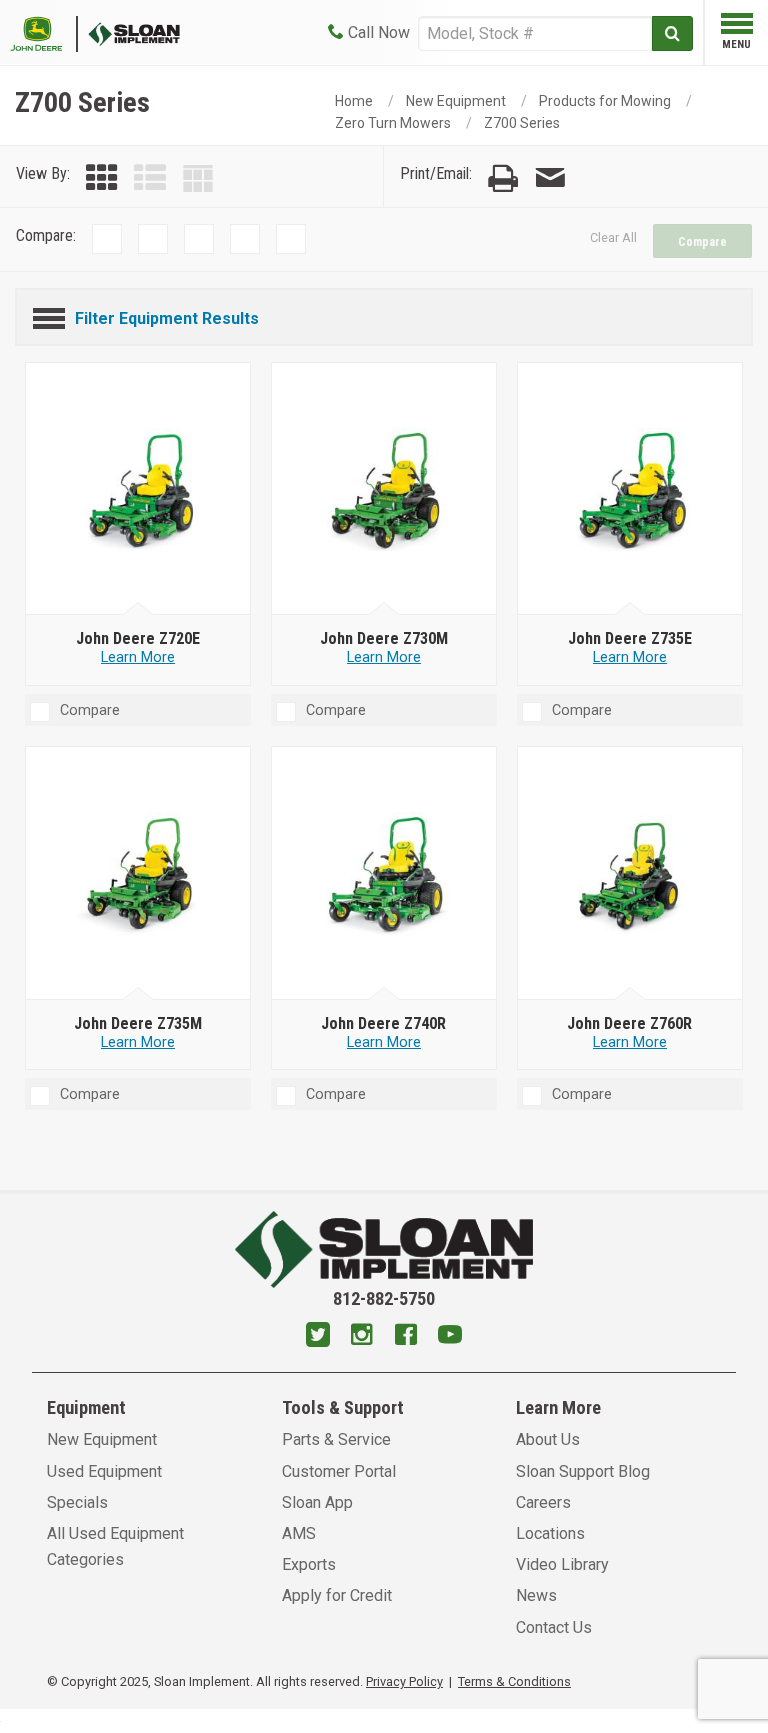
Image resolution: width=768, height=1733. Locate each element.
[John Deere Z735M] (138, 874)
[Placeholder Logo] (44, 32)
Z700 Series (522, 123)
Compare (702, 242)
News (536, 1595)
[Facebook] (406, 1337)
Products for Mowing (605, 101)
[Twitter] (318, 1337)
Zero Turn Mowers (393, 123)
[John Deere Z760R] (630, 874)
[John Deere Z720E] (138, 489)
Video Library (562, 1564)
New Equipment (456, 101)
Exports (309, 1564)
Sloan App (317, 1502)
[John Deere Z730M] (384, 489)
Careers (543, 1502)
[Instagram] (362, 1337)
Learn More (138, 657)
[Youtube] (450, 1337)
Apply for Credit (337, 1595)
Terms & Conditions (514, 1681)
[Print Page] (503, 178)
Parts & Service (336, 1439)
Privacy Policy (404, 1681)
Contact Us (554, 1627)
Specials (77, 1502)
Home (354, 101)
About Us (548, 1439)
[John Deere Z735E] (630, 489)
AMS (299, 1533)
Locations (550, 1533)
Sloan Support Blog (583, 1471)
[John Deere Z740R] (384, 874)
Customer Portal (339, 1471)
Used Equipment (104, 1471)
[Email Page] (550, 178)
